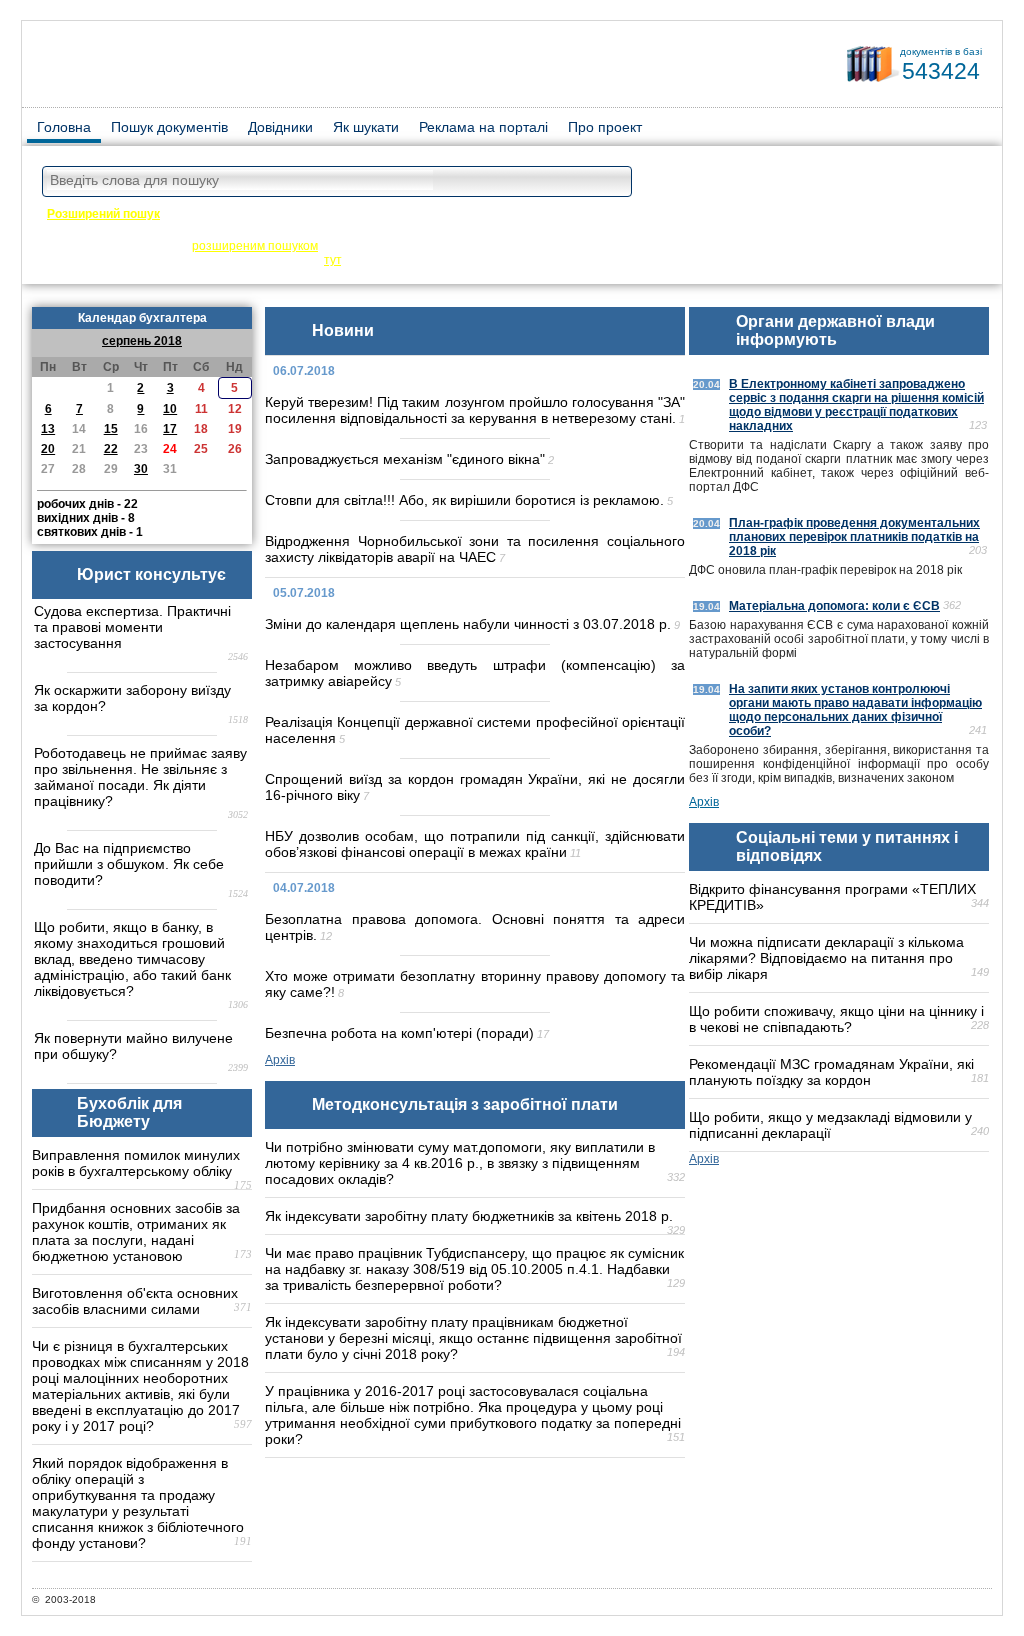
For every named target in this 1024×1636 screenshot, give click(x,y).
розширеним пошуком (255, 246)
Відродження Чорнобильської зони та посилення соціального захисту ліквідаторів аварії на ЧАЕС (475, 549)
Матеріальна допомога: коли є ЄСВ (834, 606)
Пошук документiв (169, 127)
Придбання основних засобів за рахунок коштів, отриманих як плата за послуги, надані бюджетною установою (136, 1232)
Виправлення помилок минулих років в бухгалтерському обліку (136, 1163)
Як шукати (366, 127)
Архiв (280, 1060)
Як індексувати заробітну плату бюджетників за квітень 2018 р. (469, 1216)
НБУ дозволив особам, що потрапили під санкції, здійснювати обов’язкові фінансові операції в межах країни (475, 844)
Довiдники (280, 127)
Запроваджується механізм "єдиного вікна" (405, 459)
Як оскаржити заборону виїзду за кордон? (132, 698)
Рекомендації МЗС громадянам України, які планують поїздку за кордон (831, 1072)
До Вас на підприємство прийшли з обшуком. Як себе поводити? (129, 864)
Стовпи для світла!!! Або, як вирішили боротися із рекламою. (464, 500)
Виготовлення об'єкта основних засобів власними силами (135, 1301)
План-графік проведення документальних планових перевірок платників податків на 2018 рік (854, 537)
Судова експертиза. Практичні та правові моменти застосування (132, 627)
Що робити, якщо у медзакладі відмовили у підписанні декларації (830, 1125)
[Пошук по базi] (612, 182)
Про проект (605, 127)
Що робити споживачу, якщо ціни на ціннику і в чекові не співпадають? (836, 1019)
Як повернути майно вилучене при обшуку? (133, 1046)
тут (332, 260)
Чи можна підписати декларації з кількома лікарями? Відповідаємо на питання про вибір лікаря (826, 958)
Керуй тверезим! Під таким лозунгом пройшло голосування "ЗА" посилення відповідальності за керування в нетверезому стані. (475, 410)
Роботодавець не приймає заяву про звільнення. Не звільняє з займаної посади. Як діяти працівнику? (140, 777)
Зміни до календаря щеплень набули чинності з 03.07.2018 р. (468, 624)
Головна (64, 127)
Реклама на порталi (483, 127)
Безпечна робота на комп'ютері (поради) (399, 1033)
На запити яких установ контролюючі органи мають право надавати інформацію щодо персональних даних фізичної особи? (855, 710)
